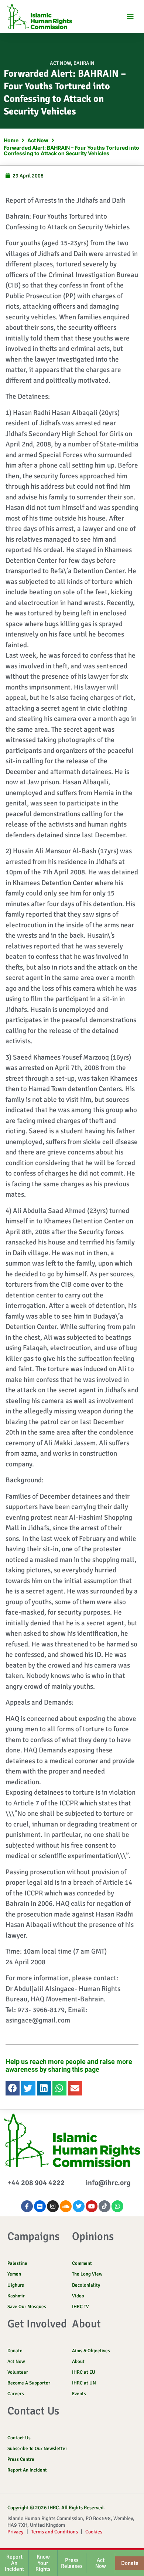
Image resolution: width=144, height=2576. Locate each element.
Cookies (94, 2532)
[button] (130, 16)
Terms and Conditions (54, 2532)
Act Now (60, 63)
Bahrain (84, 63)
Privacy (16, 2532)
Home (11, 140)
